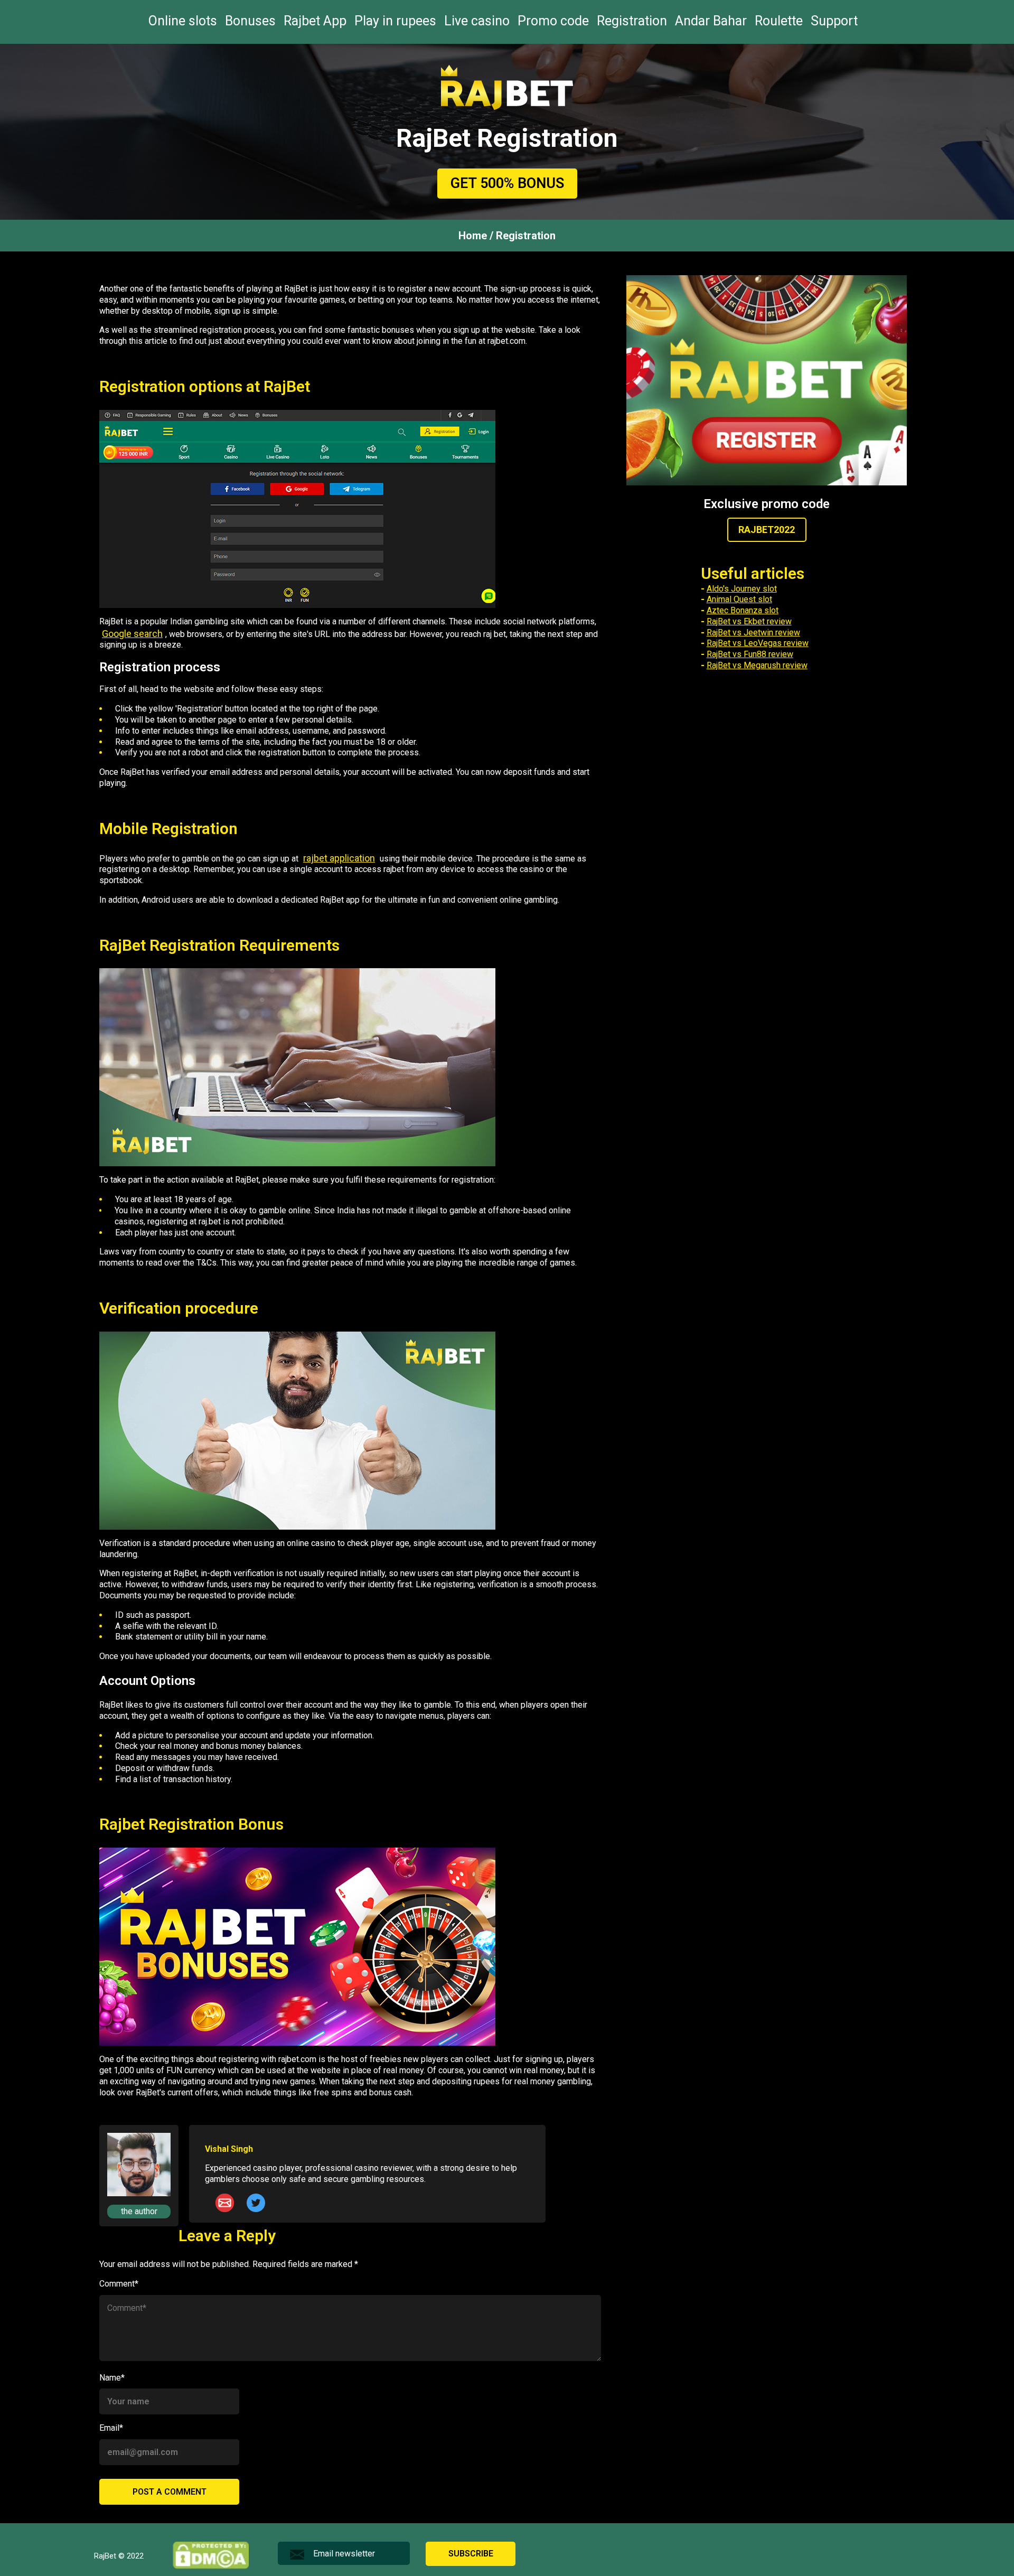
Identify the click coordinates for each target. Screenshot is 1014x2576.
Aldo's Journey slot (742, 589)
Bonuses (250, 21)
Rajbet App (315, 21)
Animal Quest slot (739, 599)
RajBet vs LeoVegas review (758, 643)
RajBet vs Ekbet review (749, 621)
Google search (132, 634)
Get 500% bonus (507, 183)
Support (834, 21)
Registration (632, 21)
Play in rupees (395, 21)
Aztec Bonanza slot (743, 610)
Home (473, 236)
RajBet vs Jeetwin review (753, 633)
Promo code (553, 21)
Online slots (183, 21)
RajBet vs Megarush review (757, 665)
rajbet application (339, 858)
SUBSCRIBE (471, 2554)
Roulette (779, 21)
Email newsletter (344, 2554)
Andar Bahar (711, 21)
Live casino (477, 21)
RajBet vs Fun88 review (750, 654)
